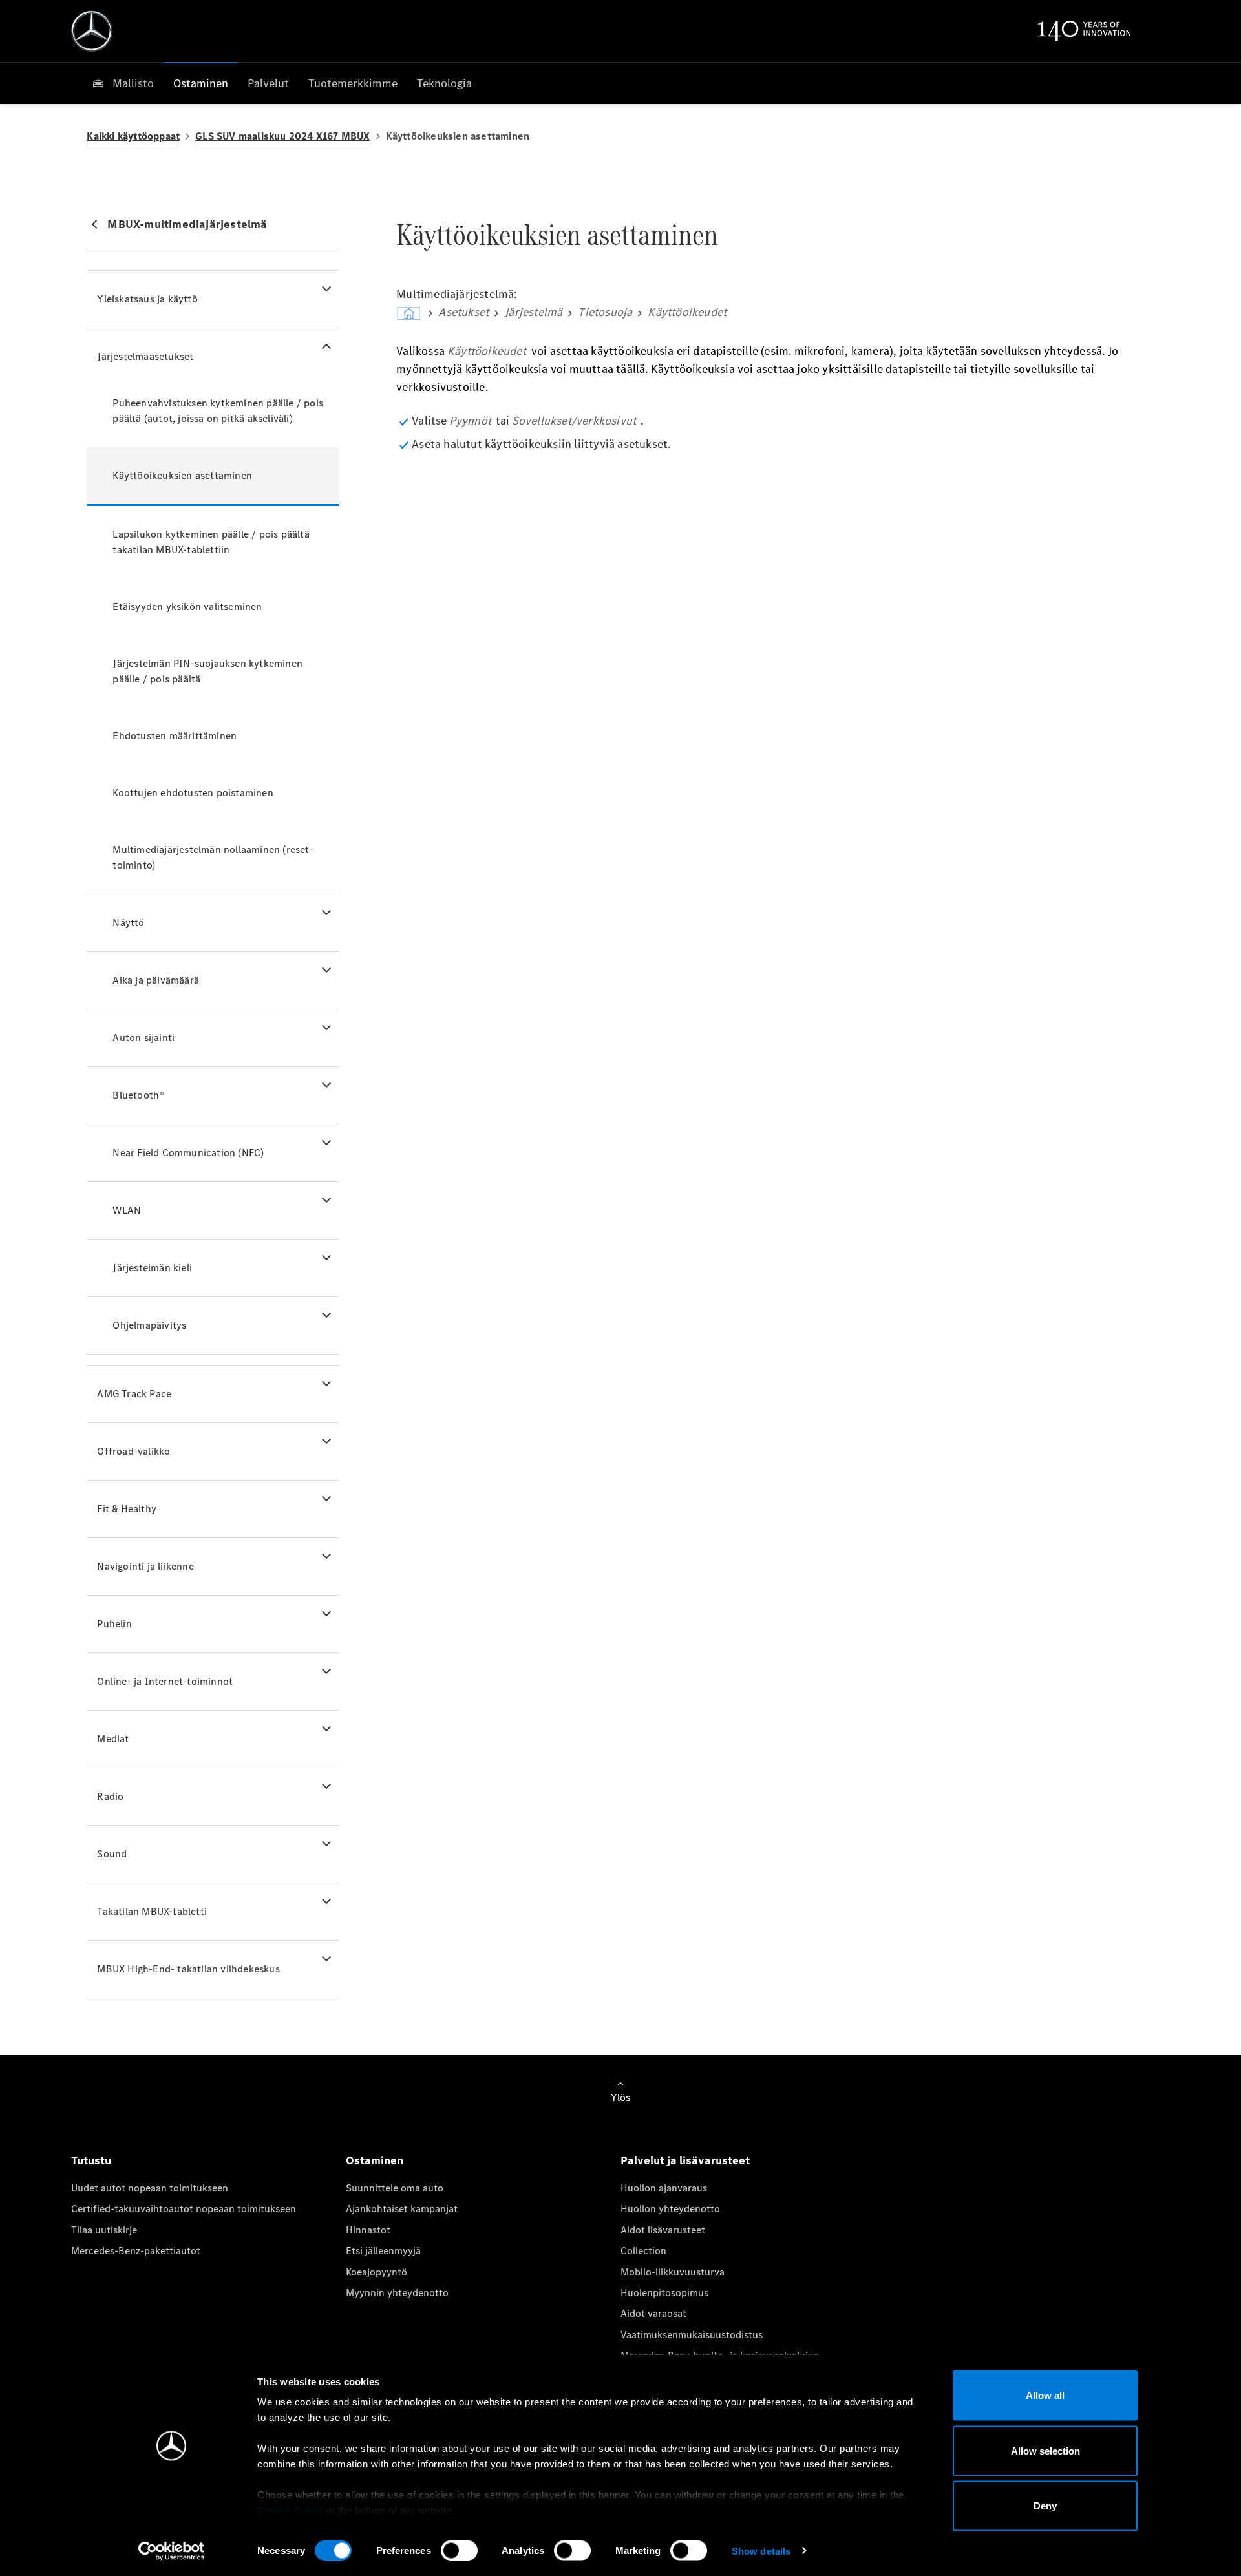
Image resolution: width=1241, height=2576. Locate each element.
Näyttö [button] (128, 923)
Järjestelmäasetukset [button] (145, 356)
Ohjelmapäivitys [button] (149, 1325)
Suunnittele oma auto (395, 2188)
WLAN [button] (127, 1210)
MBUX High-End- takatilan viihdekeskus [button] (188, 1969)
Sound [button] (112, 1854)
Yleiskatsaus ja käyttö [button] (147, 299)
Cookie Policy (291, 2510)
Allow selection (1045, 2450)
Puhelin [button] (114, 1624)
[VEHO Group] (92, 31)
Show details (761, 2550)
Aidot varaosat (653, 2313)
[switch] (459, 2550)
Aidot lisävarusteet (663, 2230)
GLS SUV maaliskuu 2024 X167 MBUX (282, 136)
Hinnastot (368, 2230)
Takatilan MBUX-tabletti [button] (152, 1911)
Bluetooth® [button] (138, 1095)
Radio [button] (110, 1796)
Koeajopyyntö (377, 2272)
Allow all (1045, 2395)
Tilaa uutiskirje (104, 2230)
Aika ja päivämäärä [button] (156, 980)
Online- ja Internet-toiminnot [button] (165, 1681)
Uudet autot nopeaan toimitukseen (150, 2188)
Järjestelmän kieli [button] (152, 1268)
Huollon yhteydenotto (670, 2209)
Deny (1045, 2506)
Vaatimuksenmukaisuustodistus (692, 2335)
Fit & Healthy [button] (127, 1509)
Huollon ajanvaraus (664, 2188)
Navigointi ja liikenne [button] (145, 1566)
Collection (643, 2251)
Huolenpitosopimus (664, 2293)
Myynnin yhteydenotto (397, 2293)
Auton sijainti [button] (143, 1038)
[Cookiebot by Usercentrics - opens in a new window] (172, 2551)
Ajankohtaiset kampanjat (402, 2209)
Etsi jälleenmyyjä (383, 2251)
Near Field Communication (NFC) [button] (188, 1153)
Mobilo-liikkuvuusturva (673, 2272)
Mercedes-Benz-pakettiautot (136, 2251)
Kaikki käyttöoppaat (133, 136)
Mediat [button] (113, 1739)
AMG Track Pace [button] (134, 1394)
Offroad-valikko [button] (133, 1451)
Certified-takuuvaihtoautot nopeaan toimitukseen (184, 2209)
